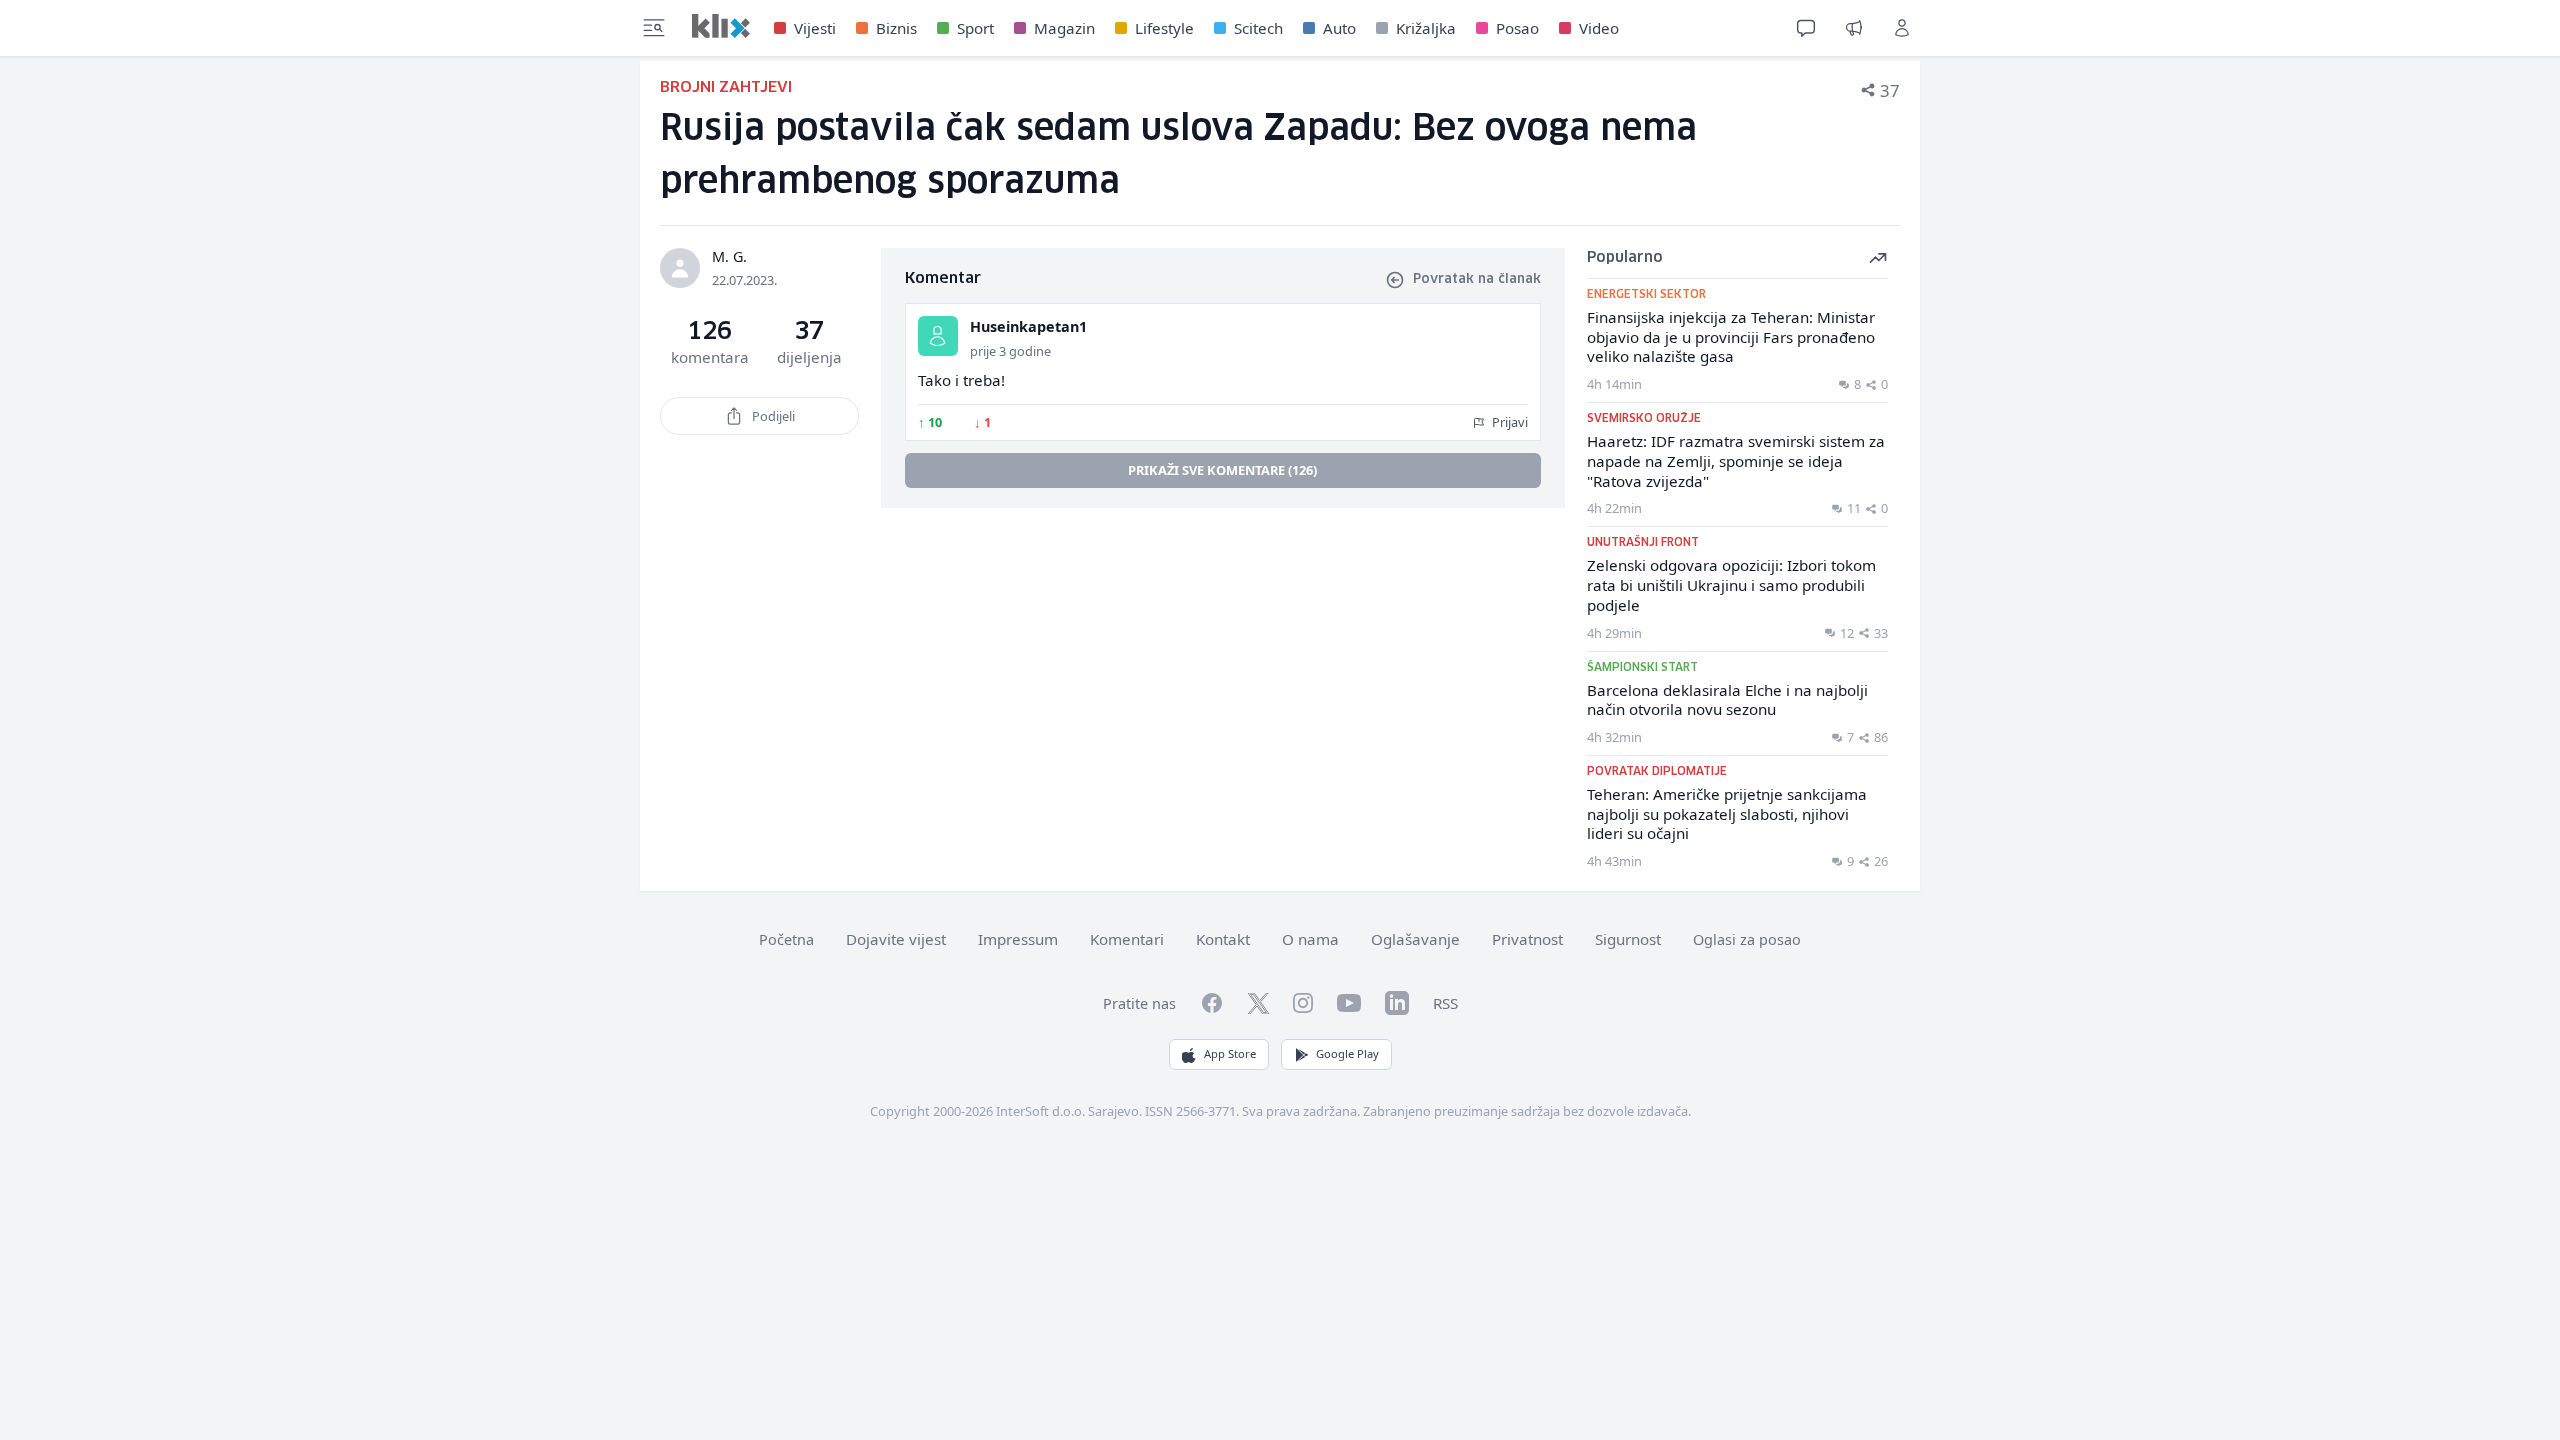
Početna (786, 939)
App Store (1230, 1053)
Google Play (1347, 1053)
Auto (1339, 28)
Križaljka (1426, 28)
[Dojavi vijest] (1854, 28)
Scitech (1258, 28)
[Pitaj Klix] (1806, 28)
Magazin (1064, 28)
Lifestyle (1164, 28)
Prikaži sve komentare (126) (1222, 470)
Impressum (1018, 939)
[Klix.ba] (721, 26)
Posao (1517, 28)
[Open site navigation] (654, 28)
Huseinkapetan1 (1028, 326)
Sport (975, 28)
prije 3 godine (1010, 351)
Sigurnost (1628, 939)
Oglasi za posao (1747, 939)
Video (1599, 28)
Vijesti (815, 28)
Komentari (1127, 939)
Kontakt (1223, 939)
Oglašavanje (1415, 939)
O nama (1310, 939)
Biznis (896, 28)
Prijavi (1508, 422)
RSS (1445, 1003)
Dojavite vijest (896, 939)
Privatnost (1527, 939)
